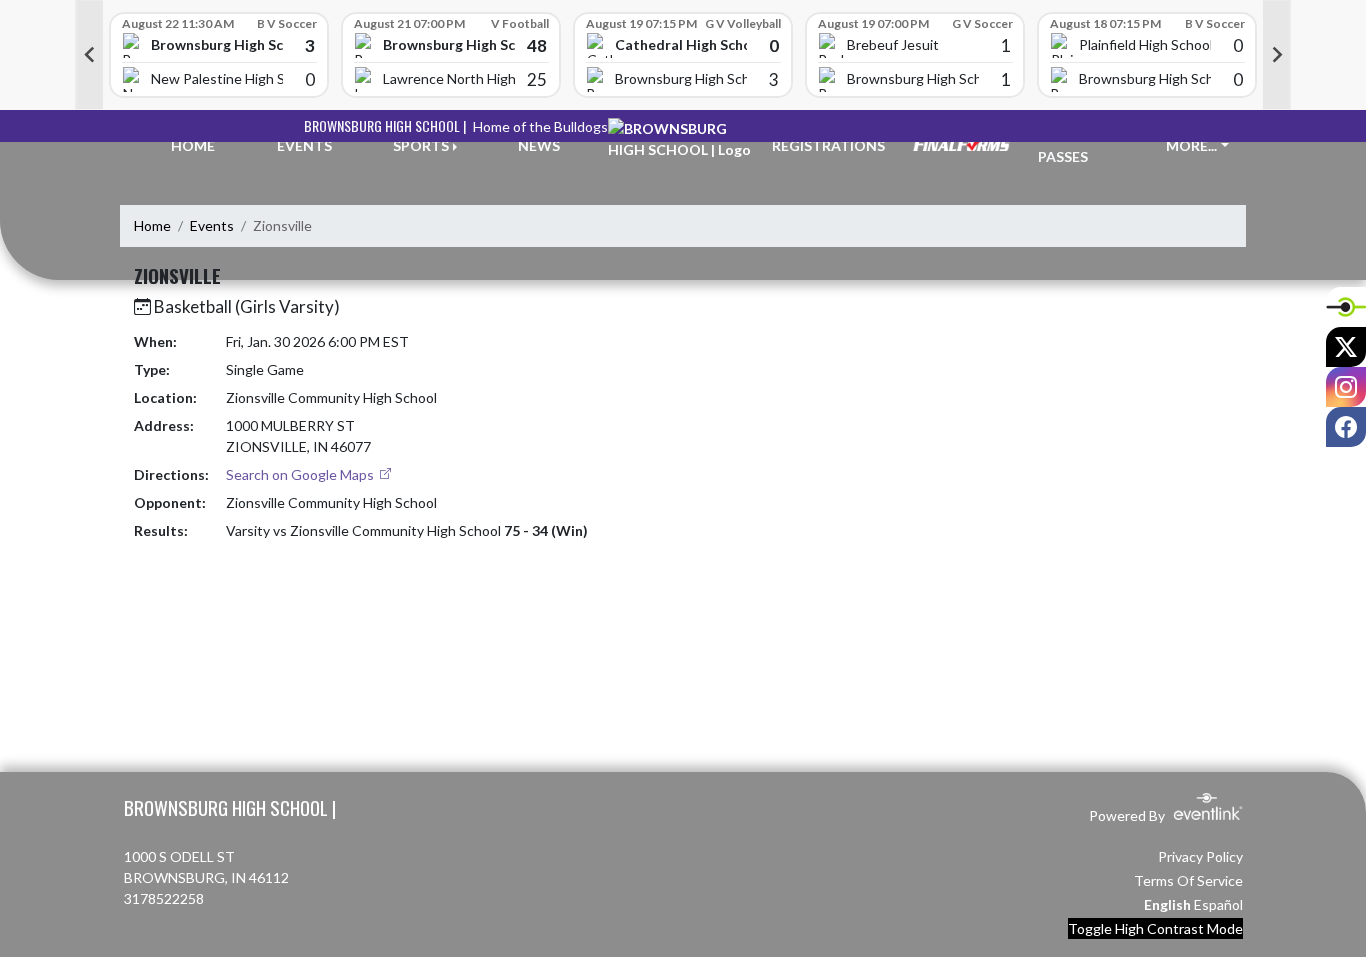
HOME (193, 145)
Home (152, 225)
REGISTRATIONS (828, 145)
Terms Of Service (1188, 880)
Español (1218, 904)
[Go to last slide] (89, 55)
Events (212, 225)
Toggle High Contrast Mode (1155, 928)
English (1167, 904)
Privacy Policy (1200, 856)
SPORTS (421, 145)
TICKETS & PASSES (1075, 146)
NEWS (539, 145)
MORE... (1191, 145)
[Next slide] (1277, 55)
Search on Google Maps (301, 474)
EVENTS (304, 145)
